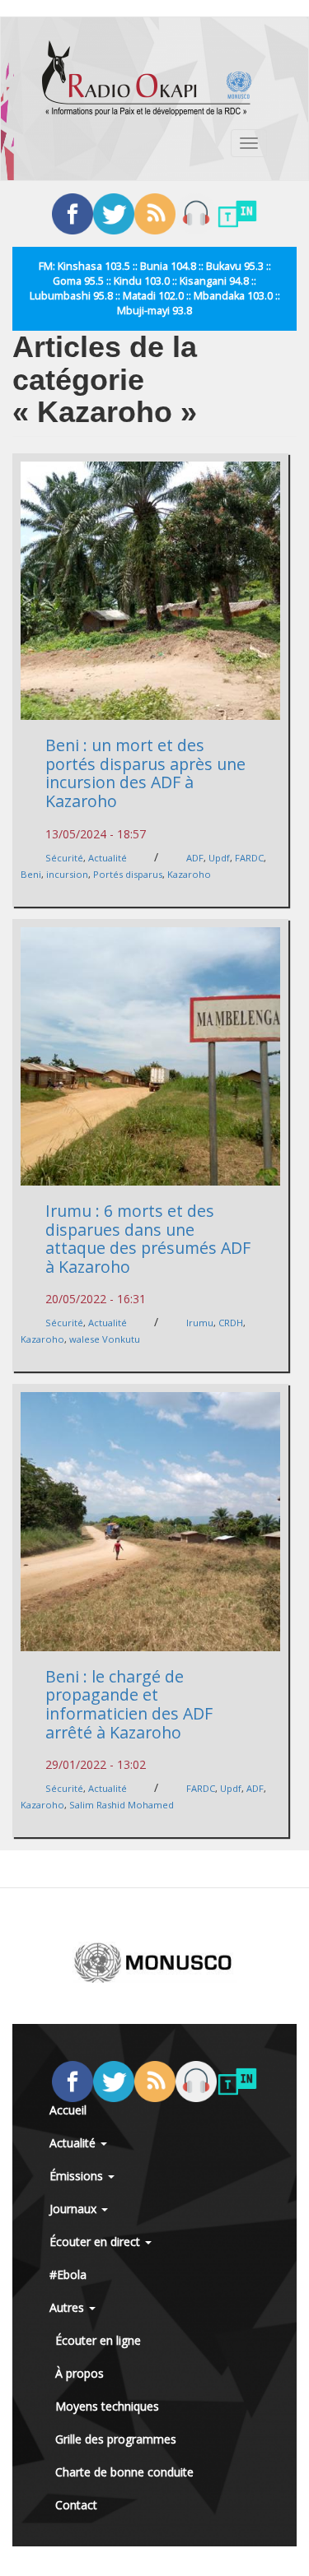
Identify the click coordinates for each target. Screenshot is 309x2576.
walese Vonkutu (105, 1339)
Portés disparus (128, 874)
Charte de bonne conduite (124, 2472)
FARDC (249, 858)
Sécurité (64, 858)
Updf (219, 858)
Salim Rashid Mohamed (122, 1805)
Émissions (78, 2176)
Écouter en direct (96, 2242)
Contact (76, 2505)
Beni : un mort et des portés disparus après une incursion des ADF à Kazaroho (145, 773)
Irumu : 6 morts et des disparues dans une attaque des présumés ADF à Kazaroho (148, 1239)
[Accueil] (147, 78)
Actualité (108, 858)
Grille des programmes (116, 2439)
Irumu (200, 1323)
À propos (80, 2373)
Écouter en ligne (98, 2340)
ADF (195, 858)
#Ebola (68, 2274)
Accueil (68, 2110)
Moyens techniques (107, 2406)
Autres (68, 2307)
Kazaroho (189, 874)
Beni (31, 874)
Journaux (75, 2209)
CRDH (231, 1323)
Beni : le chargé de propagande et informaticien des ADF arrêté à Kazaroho (129, 1704)
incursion (67, 874)
